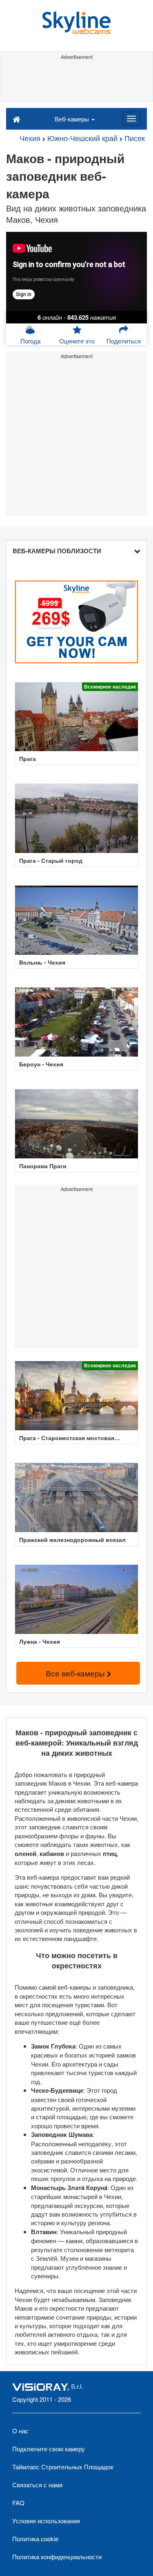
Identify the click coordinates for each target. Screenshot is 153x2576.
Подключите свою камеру (49, 2449)
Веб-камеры (73, 119)
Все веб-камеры (76, 1673)
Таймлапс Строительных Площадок (63, 2467)
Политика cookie (35, 2539)
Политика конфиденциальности (57, 2557)
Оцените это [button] (77, 341)
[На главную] (17, 119)
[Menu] (131, 119)
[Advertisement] (76, 81)
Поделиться (124, 341)
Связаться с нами (37, 2485)
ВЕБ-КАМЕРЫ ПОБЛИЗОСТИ (57, 551)
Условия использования (46, 2521)
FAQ (18, 2503)
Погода (30, 341)
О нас (20, 2431)
